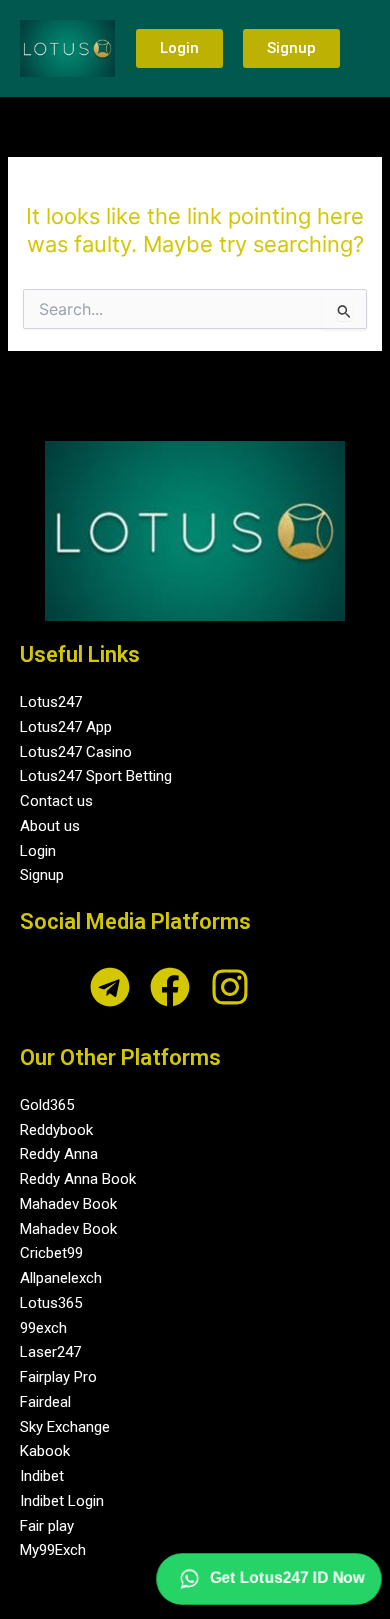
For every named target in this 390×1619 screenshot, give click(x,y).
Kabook (45, 1451)
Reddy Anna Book (78, 1179)
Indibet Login (62, 1501)
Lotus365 (51, 1303)
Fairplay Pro (58, 1377)
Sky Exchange (65, 1427)
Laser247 (50, 1352)
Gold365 (47, 1105)
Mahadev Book (68, 1204)
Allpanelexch (61, 1278)
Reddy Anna (59, 1154)
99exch (43, 1328)
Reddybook (56, 1130)
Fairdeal (45, 1402)
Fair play (47, 1526)
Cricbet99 (51, 1253)
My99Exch (53, 1550)
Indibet (42, 1476)
